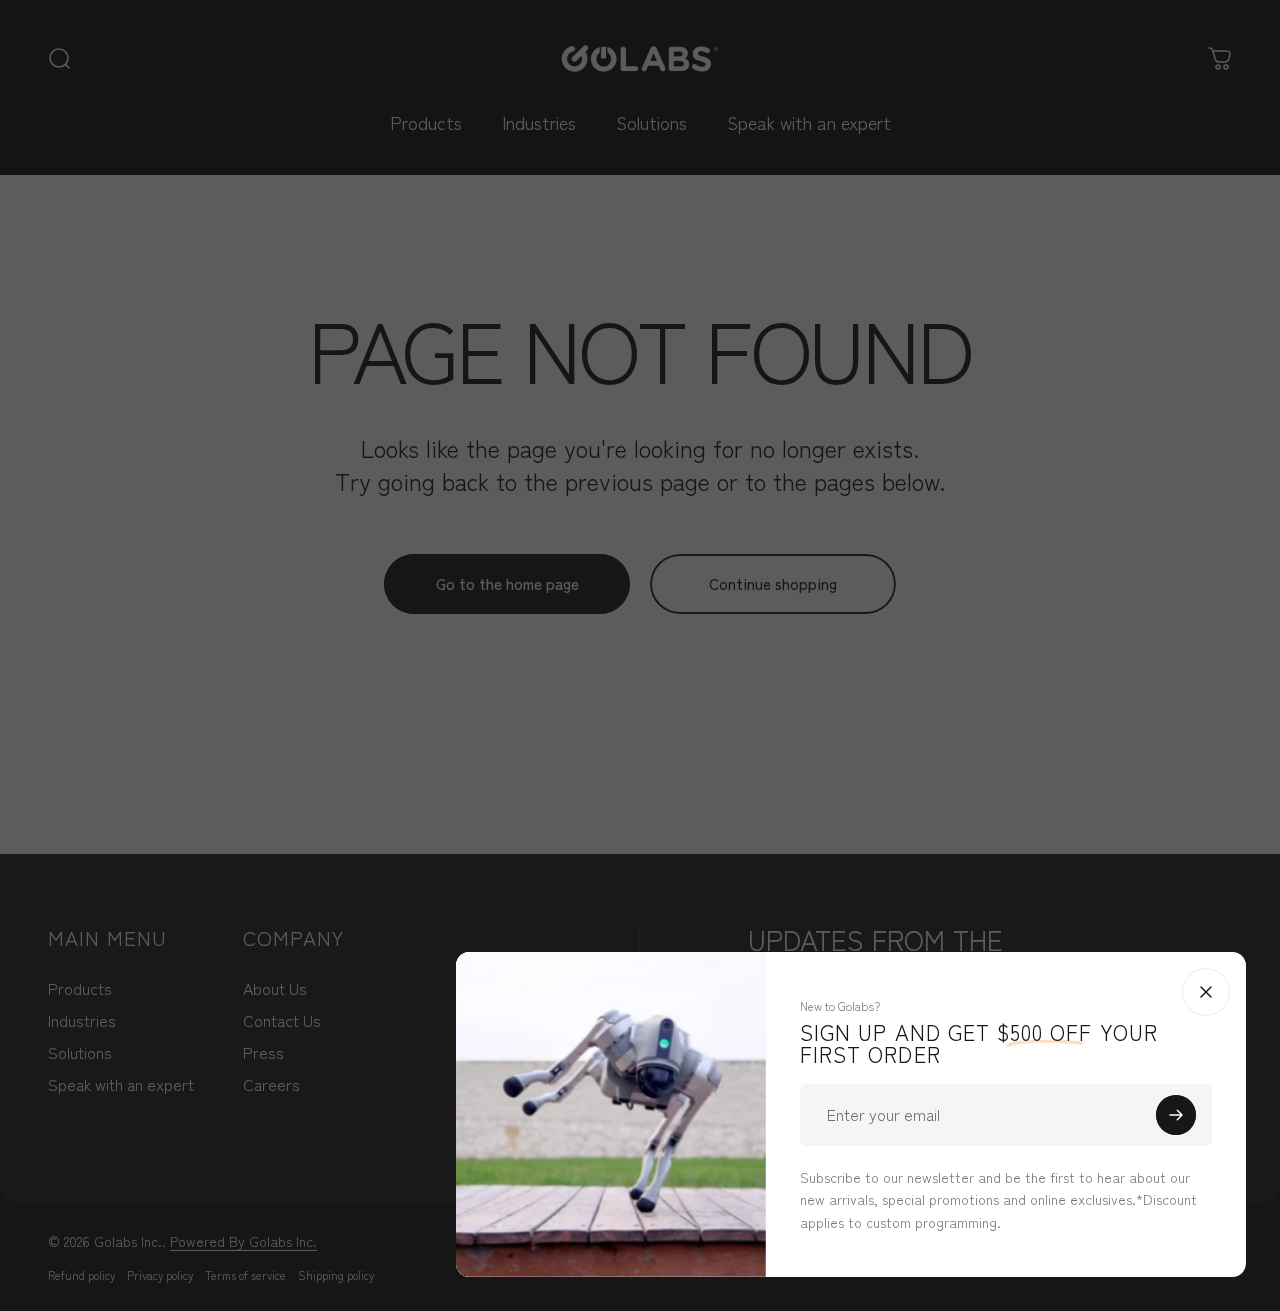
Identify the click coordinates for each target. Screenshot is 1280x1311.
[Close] (1206, 992)
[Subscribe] (1176, 1115)
